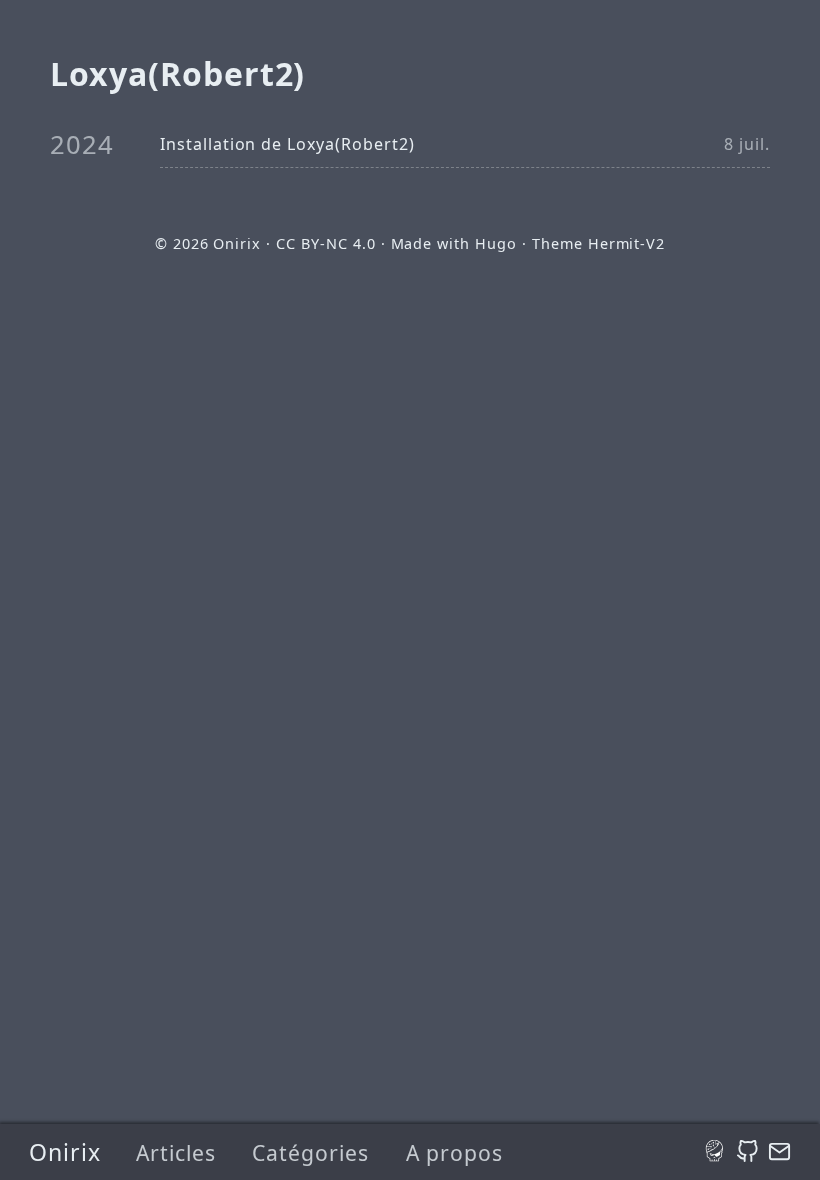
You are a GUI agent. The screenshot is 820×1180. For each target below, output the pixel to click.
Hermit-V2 (627, 243)
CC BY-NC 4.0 (326, 243)
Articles (176, 1152)
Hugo (496, 243)
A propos (454, 1152)
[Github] (747, 1152)
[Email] (779, 1152)
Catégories (310, 1152)
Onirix (65, 1152)
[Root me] (715, 1152)
